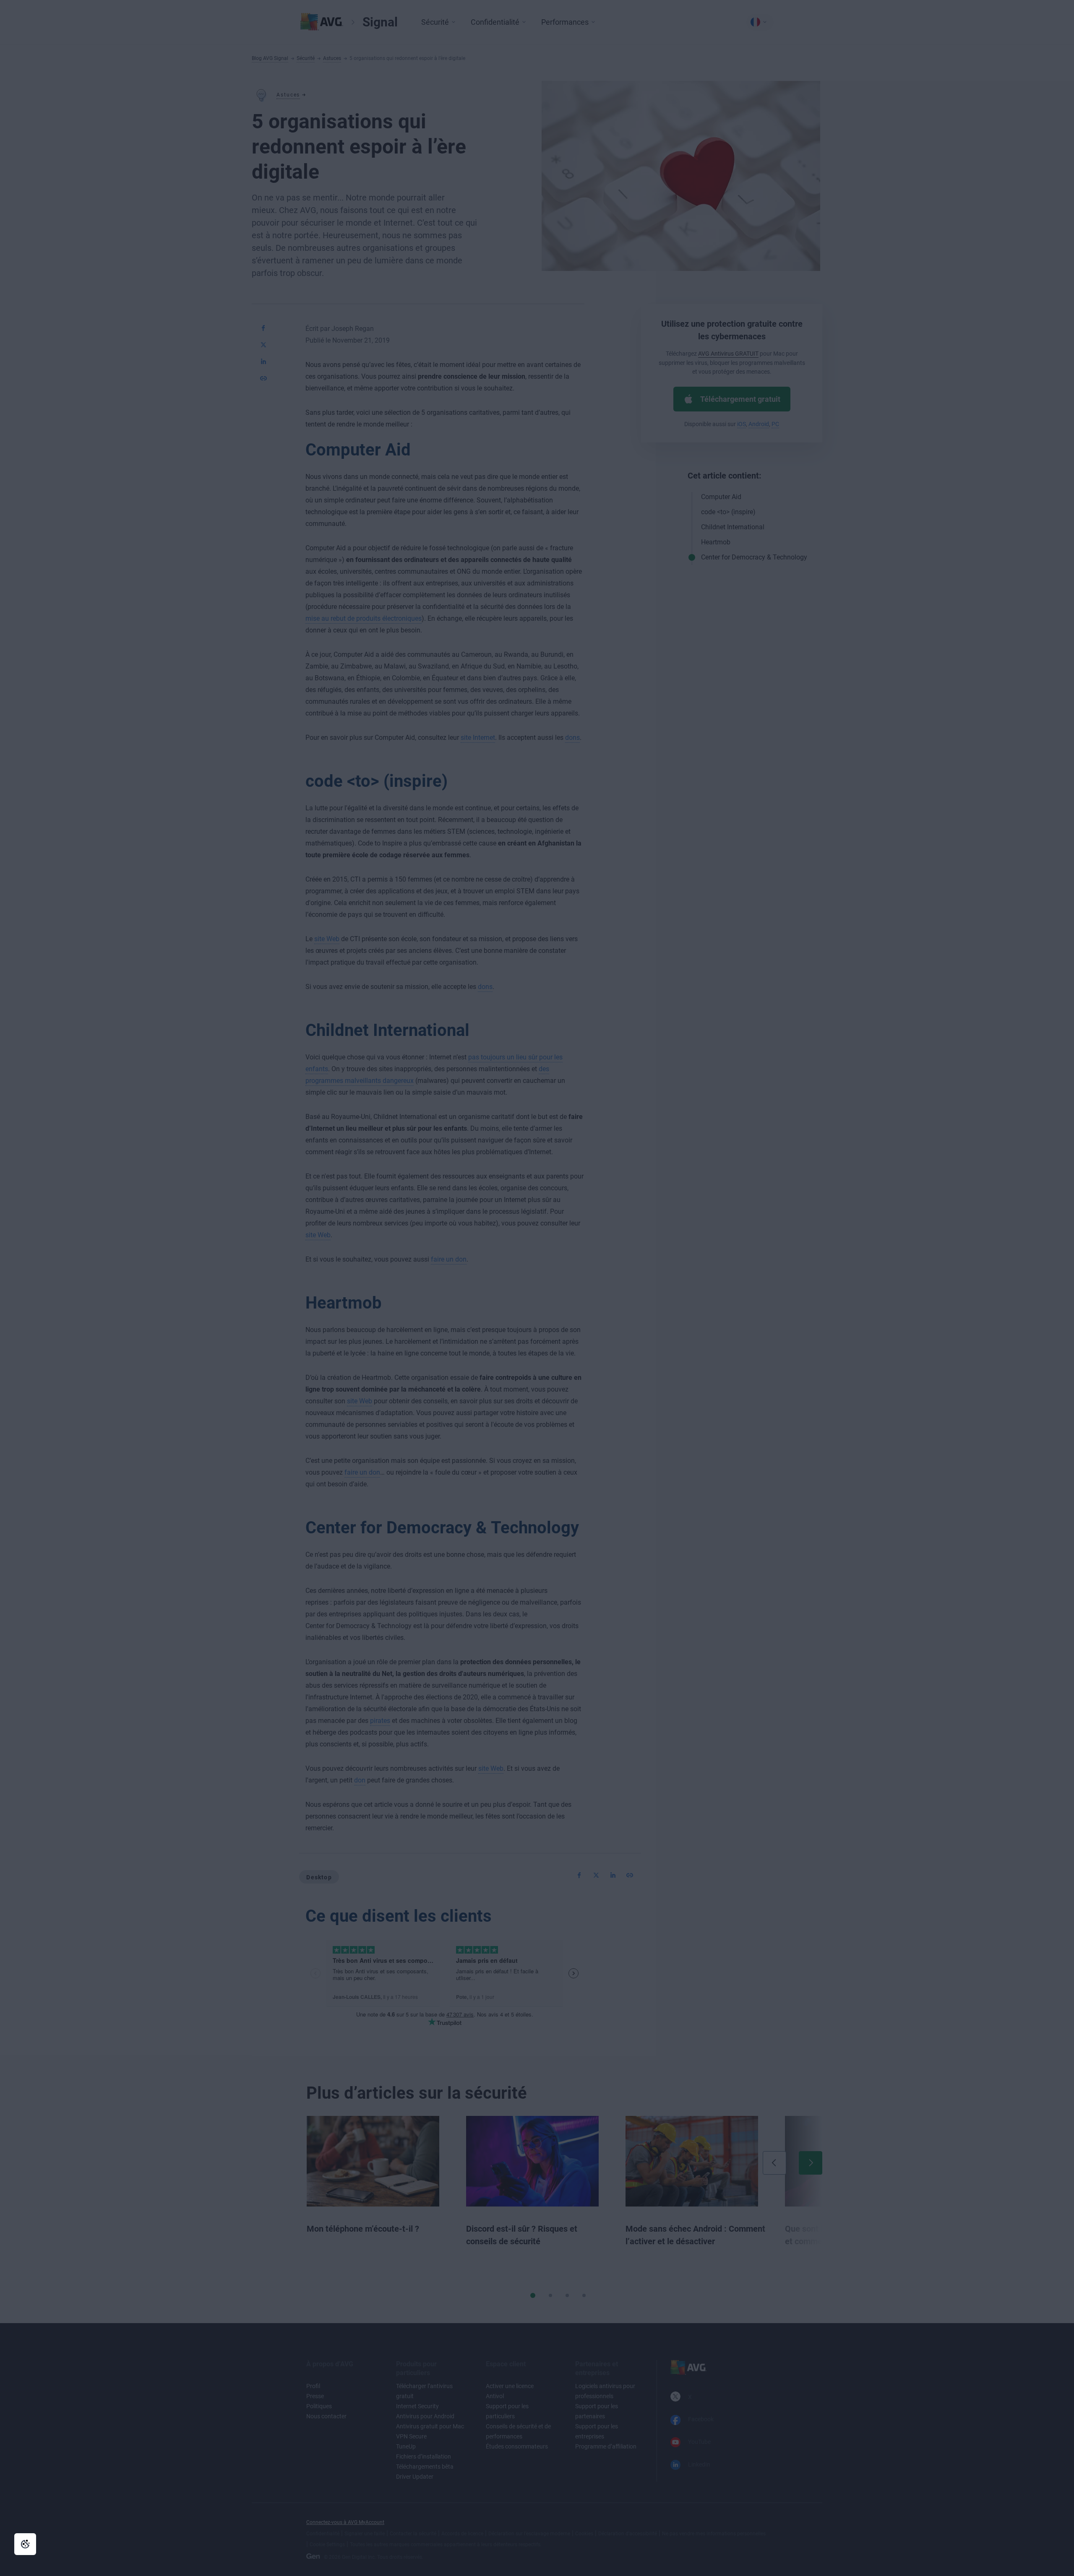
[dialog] (537, 1288)
